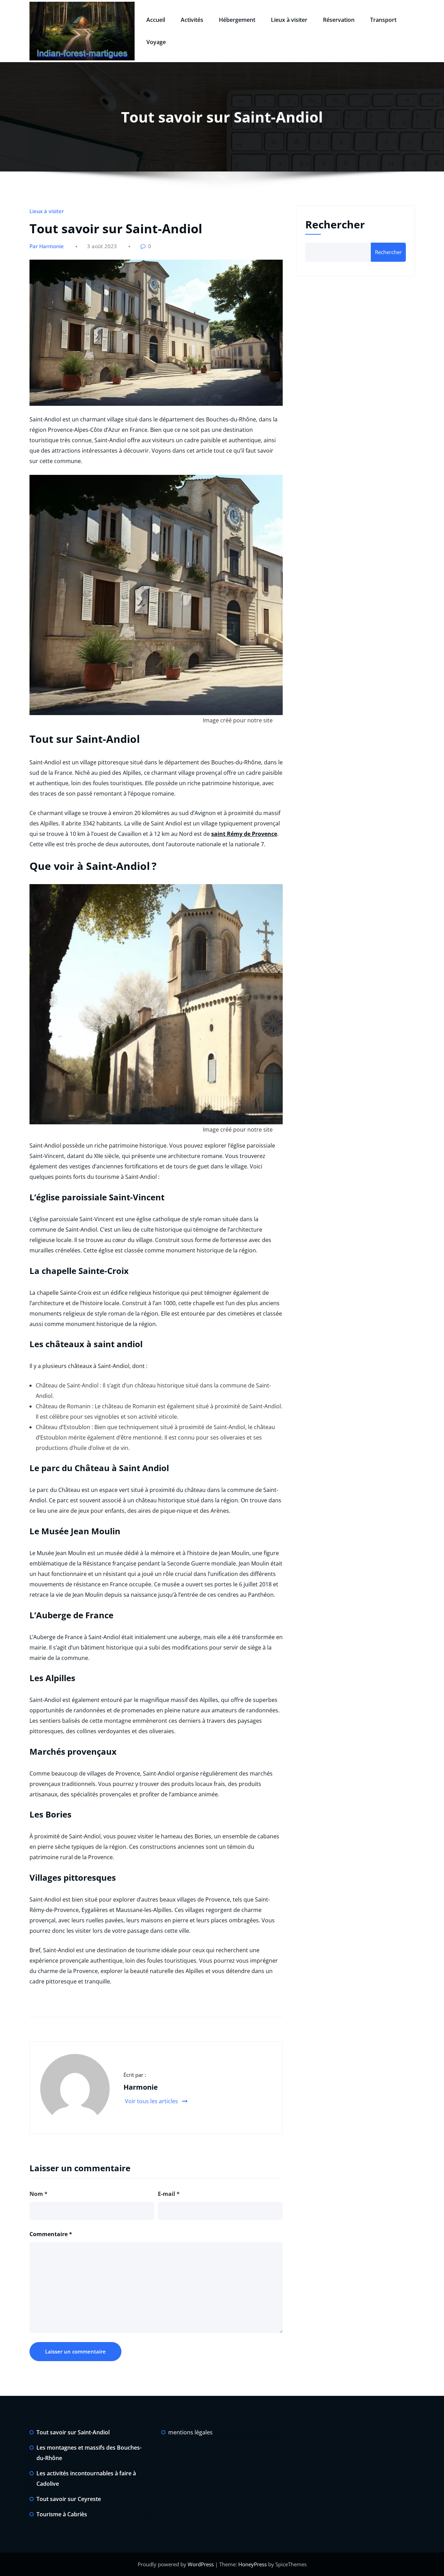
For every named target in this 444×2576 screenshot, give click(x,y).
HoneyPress (253, 2564)
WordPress (201, 2564)
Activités (192, 20)
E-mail (169, 2194)
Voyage (156, 42)
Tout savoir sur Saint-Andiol (73, 2432)
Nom (39, 2194)
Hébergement (237, 20)
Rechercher (335, 224)
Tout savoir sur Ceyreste (69, 2499)
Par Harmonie (47, 246)
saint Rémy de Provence (244, 834)
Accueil (156, 20)
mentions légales (190, 2432)
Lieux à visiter (289, 20)
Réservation (339, 20)
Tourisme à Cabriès (62, 2514)
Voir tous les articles (152, 2101)
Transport (383, 20)
